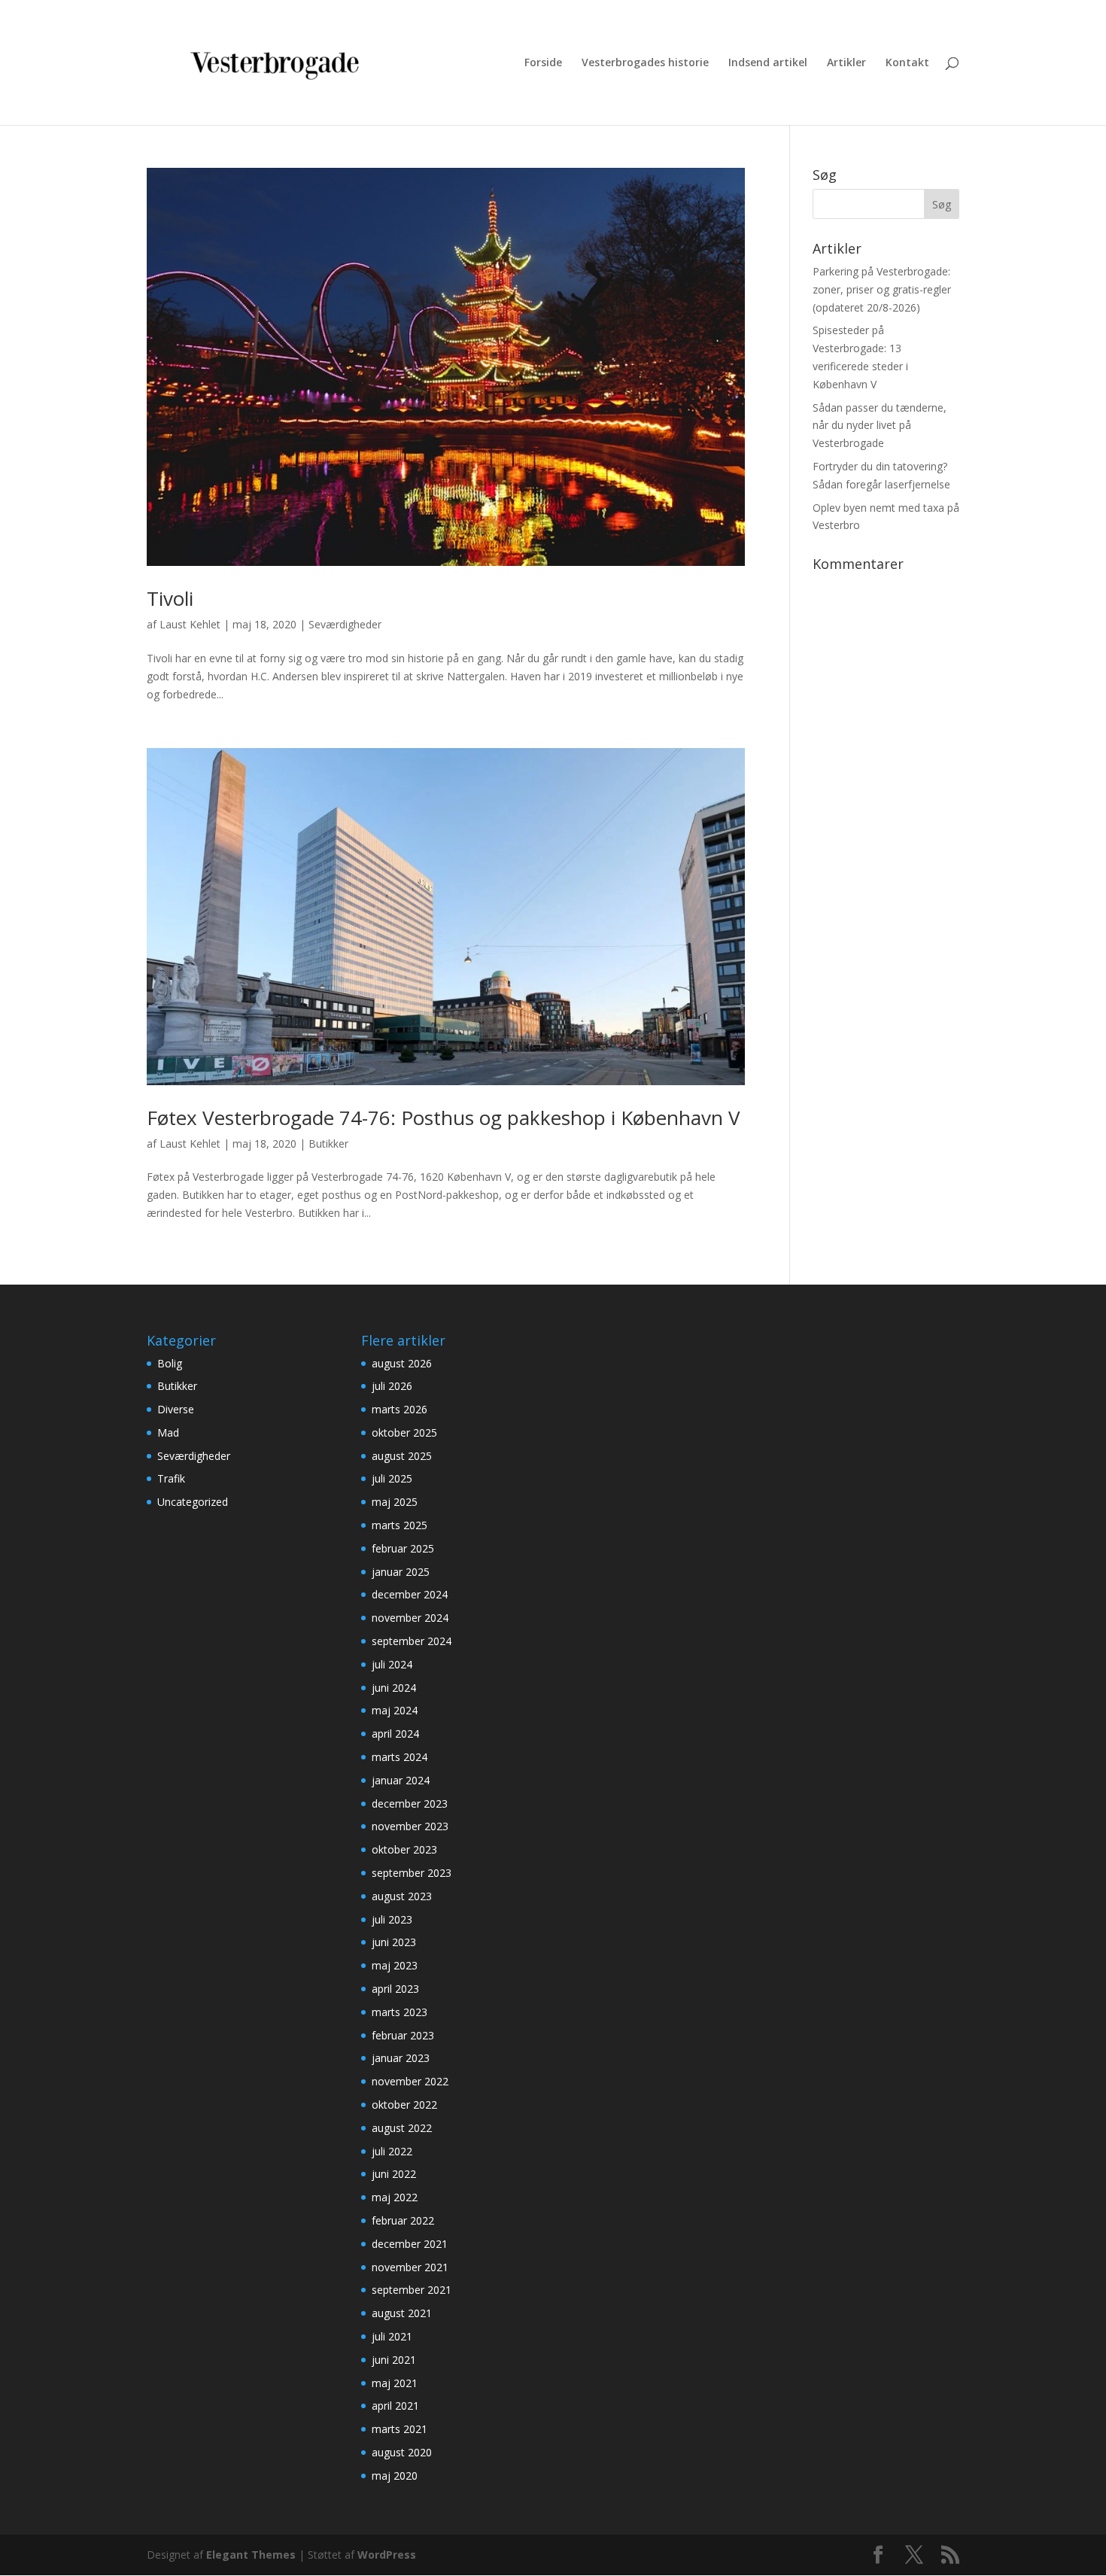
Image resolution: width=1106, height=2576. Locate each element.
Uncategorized (193, 1502)
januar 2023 (401, 2058)
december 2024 (410, 1594)
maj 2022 (395, 2197)
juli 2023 (392, 1919)
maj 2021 (395, 2383)
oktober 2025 (404, 1432)
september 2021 (412, 2290)
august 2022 (402, 2128)
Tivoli (170, 598)
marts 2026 (400, 1409)
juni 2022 (394, 2174)
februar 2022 (403, 2220)
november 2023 (410, 1826)
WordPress (387, 2555)
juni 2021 (394, 2360)
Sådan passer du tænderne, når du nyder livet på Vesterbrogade (880, 426)
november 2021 (410, 2267)
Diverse (176, 1409)
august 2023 (402, 1896)
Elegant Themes (251, 2555)
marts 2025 (400, 1525)
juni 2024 (394, 1688)
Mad (168, 1432)
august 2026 (402, 1363)
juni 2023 (394, 1942)
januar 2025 (401, 1572)
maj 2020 (395, 2476)
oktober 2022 (404, 2105)
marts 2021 (400, 2429)
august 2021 (402, 2313)
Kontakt (907, 63)
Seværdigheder (345, 624)
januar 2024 (401, 1780)
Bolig (170, 1363)
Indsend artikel (768, 63)
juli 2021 (392, 2336)
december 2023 (410, 1804)
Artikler (846, 63)
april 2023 (395, 1989)
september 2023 (412, 1873)
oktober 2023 (404, 1849)
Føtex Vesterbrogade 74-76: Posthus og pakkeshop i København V (444, 1118)
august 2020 (402, 2452)
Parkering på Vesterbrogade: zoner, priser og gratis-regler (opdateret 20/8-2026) (882, 289)
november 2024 (410, 1618)
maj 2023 (395, 1965)
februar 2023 (403, 2035)
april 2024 (395, 1734)
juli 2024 (392, 1664)
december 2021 (410, 2244)
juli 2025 (392, 1478)
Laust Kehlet (190, 624)
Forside (543, 63)
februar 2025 (403, 1548)
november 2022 (410, 2081)
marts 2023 (400, 2012)
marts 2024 (400, 1757)
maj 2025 (395, 1502)
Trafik (171, 1478)
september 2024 (412, 1641)
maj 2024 (395, 1710)
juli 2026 (392, 1386)
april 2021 (395, 2406)
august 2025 (402, 1456)
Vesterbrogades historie (645, 63)
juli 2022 (392, 2151)
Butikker (328, 1144)
